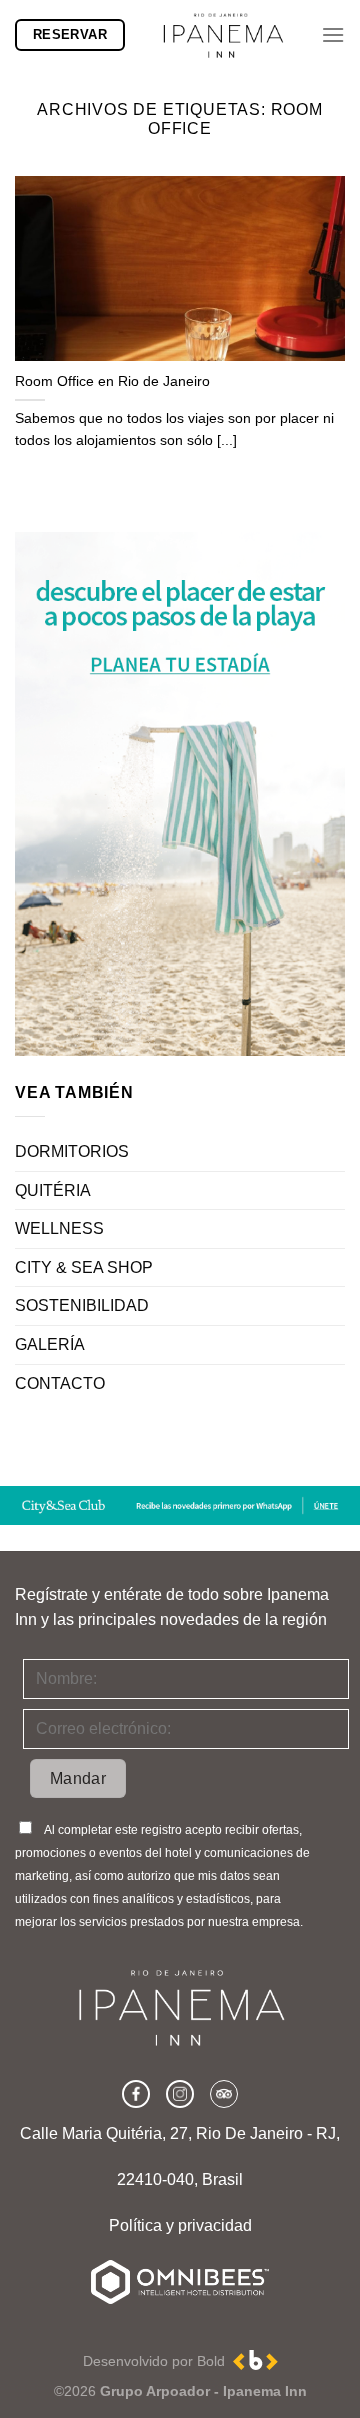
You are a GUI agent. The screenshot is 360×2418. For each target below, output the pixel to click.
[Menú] (333, 34)
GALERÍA (50, 1344)
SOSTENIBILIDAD (82, 1305)
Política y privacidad (180, 2225)
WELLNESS (59, 1228)
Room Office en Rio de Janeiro (112, 381)
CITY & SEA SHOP (84, 1267)
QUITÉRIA (53, 1190)
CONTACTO (60, 1383)
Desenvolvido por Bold (158, 2361)
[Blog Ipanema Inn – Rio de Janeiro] (223, 35)
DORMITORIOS (72, 1151)
